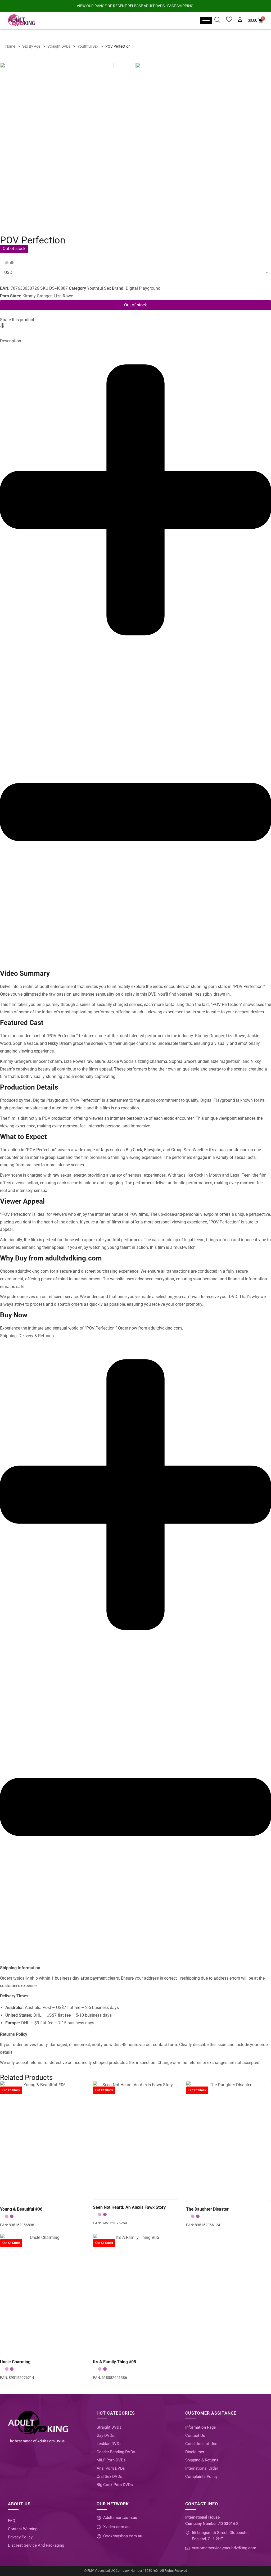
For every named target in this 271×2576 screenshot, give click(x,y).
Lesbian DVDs (109, 2444)
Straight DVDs (109, 2427)
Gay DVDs (105, 2436)
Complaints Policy (201, 2477)
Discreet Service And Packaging (36, 2545)
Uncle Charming (15, 2362)
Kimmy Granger (37, 296)
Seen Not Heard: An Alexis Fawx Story (129, 2207)
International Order (202, 2468)
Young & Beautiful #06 (21, 2209)
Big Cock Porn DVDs (115, 2485)
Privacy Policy (20, 2537)
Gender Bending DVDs (116, 2452)
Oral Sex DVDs (109, 2477)
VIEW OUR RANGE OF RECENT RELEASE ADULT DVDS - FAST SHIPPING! (136, 6)
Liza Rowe (63, 296)
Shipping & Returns (202, 2460)
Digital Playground (143, 288)
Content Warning (23, 2529)
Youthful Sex (99, 288)
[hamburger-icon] (206, 21)
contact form (165, 2045)
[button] (0, 326)
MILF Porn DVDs (111, 2460)
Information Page (200, 2427)
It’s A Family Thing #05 (114, 2362)
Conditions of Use (201, 2444)
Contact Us (195, 2436)
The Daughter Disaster (207, 2209)
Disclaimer (195, 2452)
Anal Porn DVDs (111, 2468)
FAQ (12, 2521)
